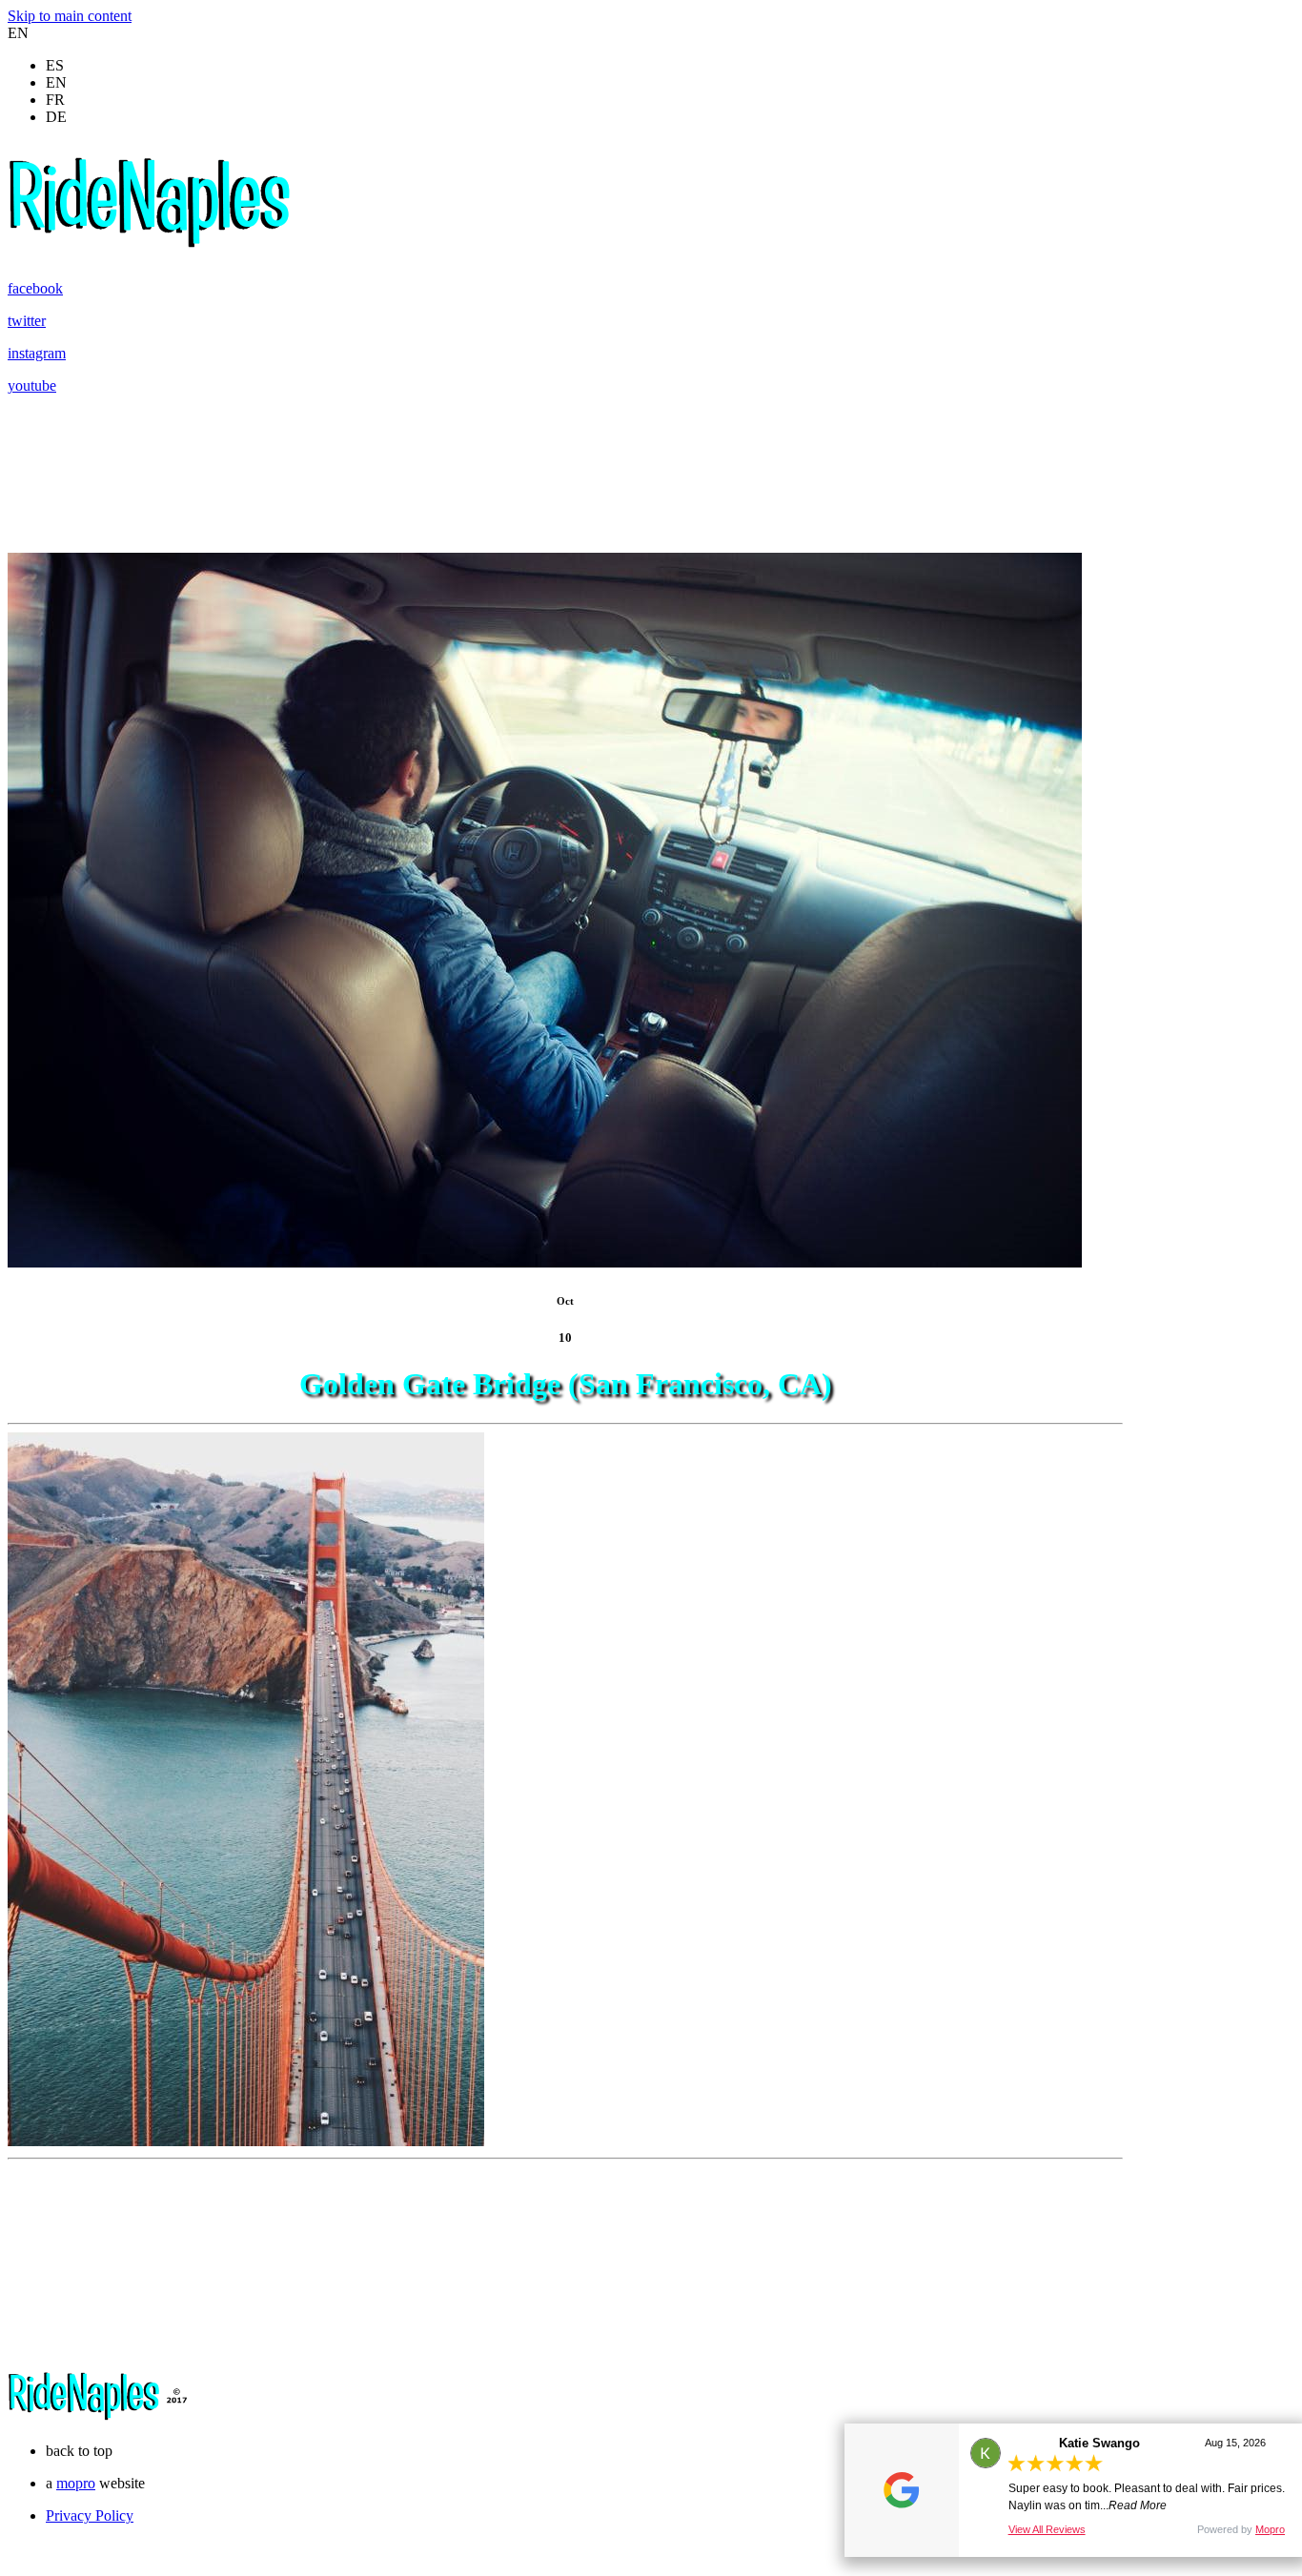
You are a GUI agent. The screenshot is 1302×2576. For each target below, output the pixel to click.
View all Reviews (1047, 2529)
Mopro (1270, 2529)
